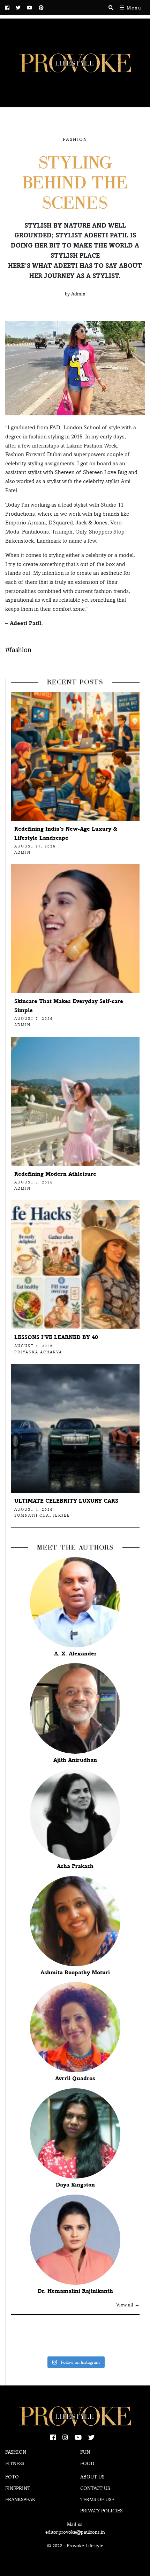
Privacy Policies (101, 2511)
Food (87, 2463)
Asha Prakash (75, 1866)
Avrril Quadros (75, 2078)
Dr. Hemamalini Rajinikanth (75, 2291)
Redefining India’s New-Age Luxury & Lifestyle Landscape (66, 833)
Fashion (75, 139)
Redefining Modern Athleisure (55, 1174)
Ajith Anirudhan (75, 1760)
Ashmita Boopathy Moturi (75, 1972)
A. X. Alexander (75, 1654)
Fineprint (18, 2488)
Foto (12, 2477)
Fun (85, 2452)
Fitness (15, 2463)
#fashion (18, 650)
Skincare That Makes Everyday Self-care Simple (69, 1006)
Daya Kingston (75, 2185)
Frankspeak (20, 2499)
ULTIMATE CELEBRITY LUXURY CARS (66, 1501)
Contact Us (95, 2488)
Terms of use (97, 2499)
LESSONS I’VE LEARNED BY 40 (56, 1337)
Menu (133, 8)
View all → (128, 2305)
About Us (92, 2477)
